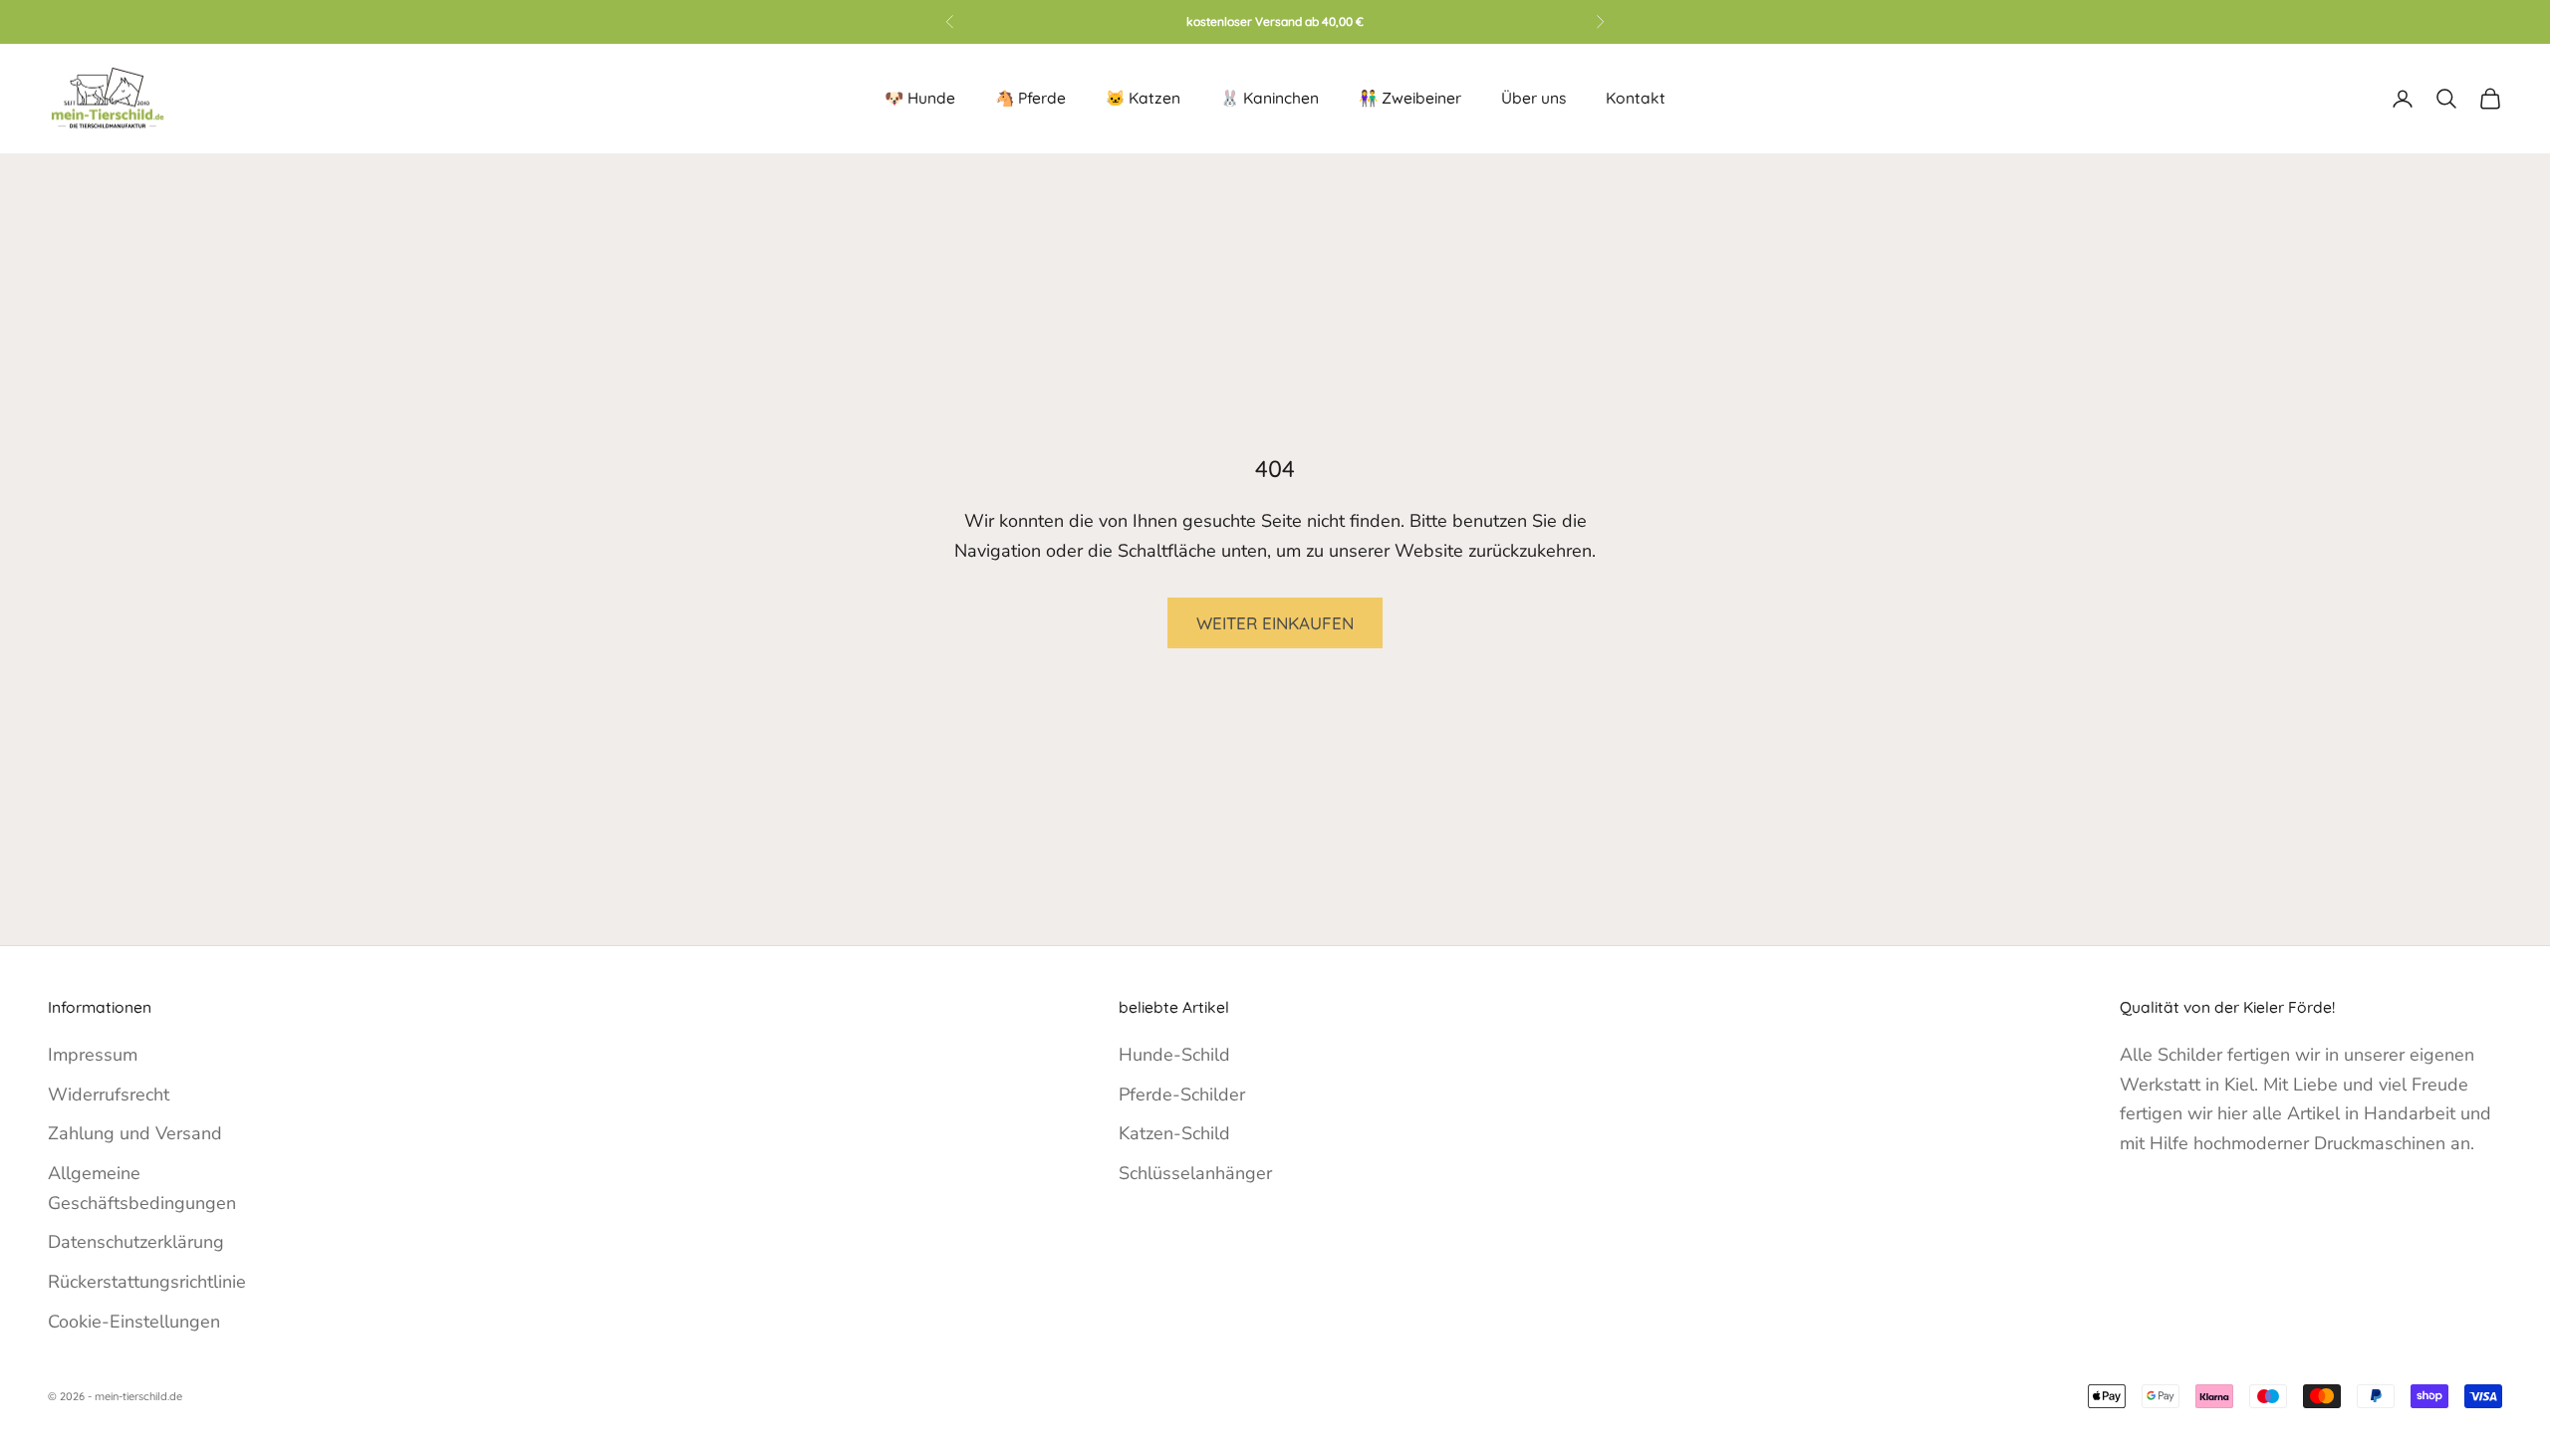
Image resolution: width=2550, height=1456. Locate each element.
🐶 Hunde (920, 98)
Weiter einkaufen (1275, 623)
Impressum (93, 1055)
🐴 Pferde (1030, 98)
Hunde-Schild (1174, 1055)
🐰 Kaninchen (1270, 98)
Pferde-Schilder (1182, 1094)
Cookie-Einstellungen (134, 1322)
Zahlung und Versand (135, 1133)
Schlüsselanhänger (1195, 1173)
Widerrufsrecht (109, 1094)
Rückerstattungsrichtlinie (147, 1282)
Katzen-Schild (1174, 1133)
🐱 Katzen (1143, 98)
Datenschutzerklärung (136, 1242)
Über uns (1533, 98)
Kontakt (1636, 98)
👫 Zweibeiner (1410, 98)
